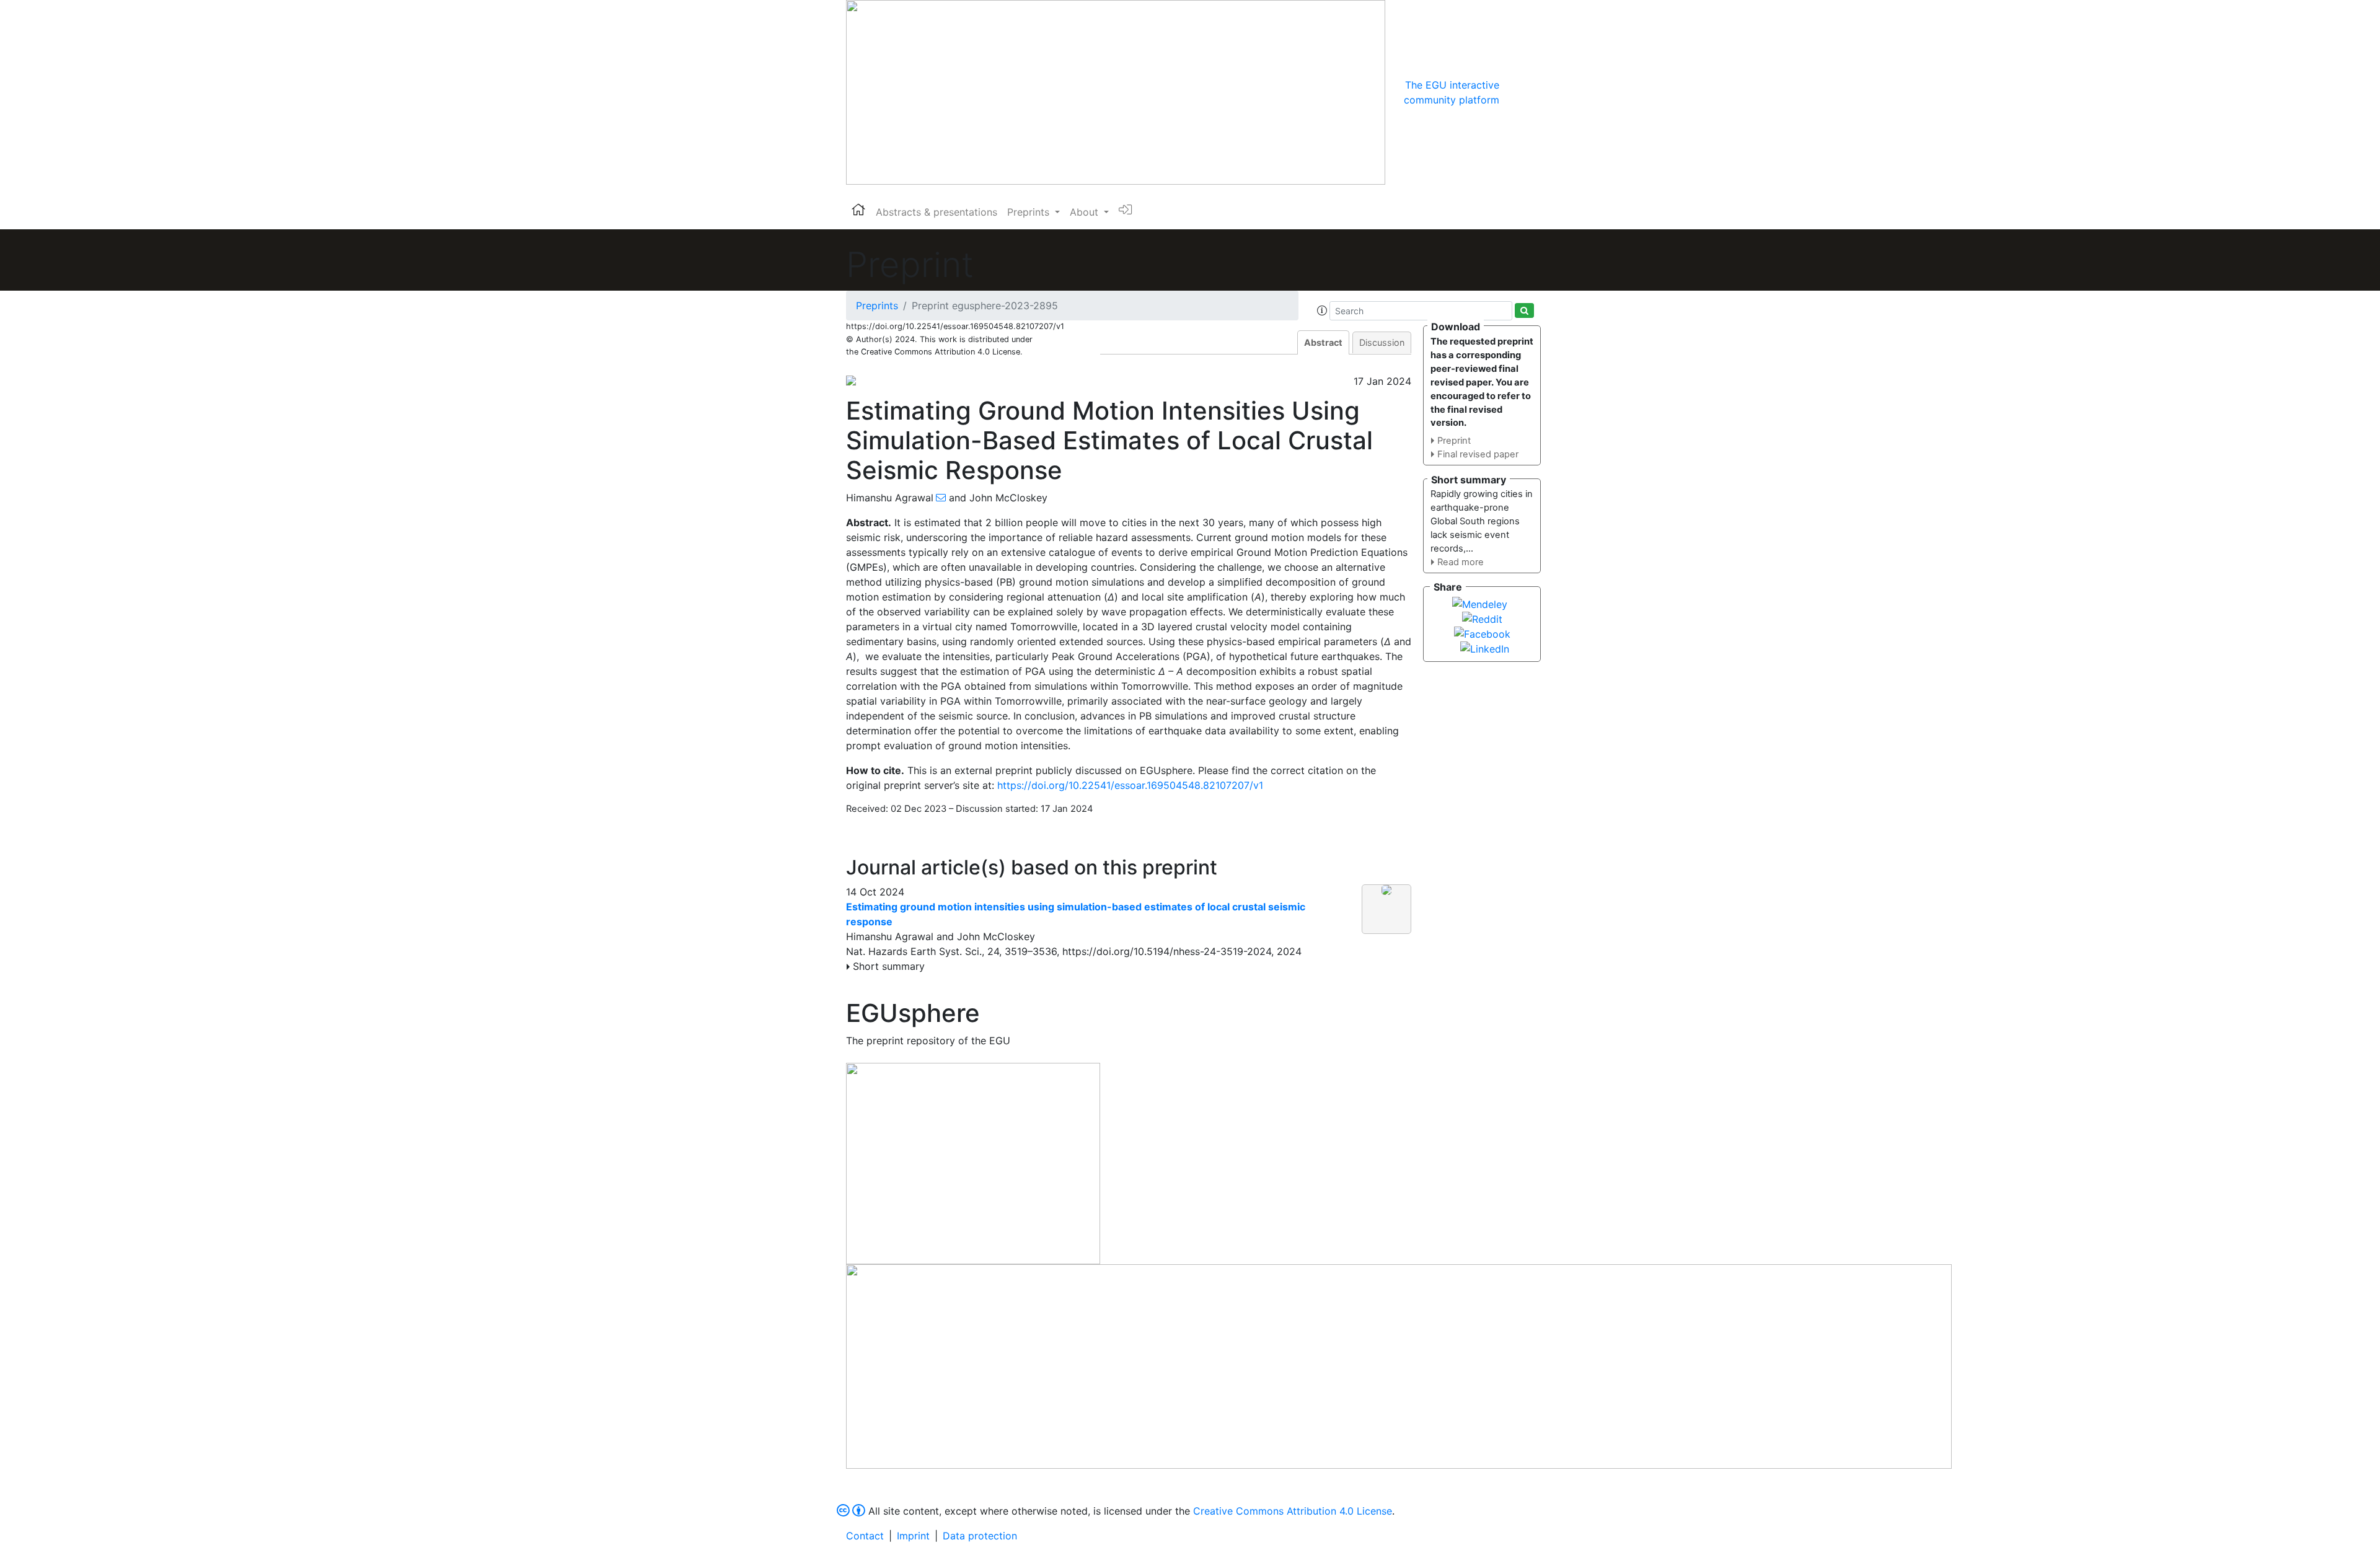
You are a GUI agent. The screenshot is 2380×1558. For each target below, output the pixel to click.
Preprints (877, 306)
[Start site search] (1524, 310)
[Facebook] (1482, 633)
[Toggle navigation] (1517, 92)
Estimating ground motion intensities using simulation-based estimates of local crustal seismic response (1076, 914)
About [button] (1086, 212)
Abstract (1323, 342)
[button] (1322, 310)
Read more (1461, 562)
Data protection (980, 1536)
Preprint (1454, 441)
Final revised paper (1478, 454)
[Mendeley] (1480, 603)
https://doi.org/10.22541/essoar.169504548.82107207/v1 (1130, 785)
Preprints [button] (1030, 212)
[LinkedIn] (1485, 648)
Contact (865, 1536)
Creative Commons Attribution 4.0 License (1293, 1511)
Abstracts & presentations (937, 212)
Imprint (913, 1536)
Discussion (1382, 342)
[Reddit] (1482, 618)
